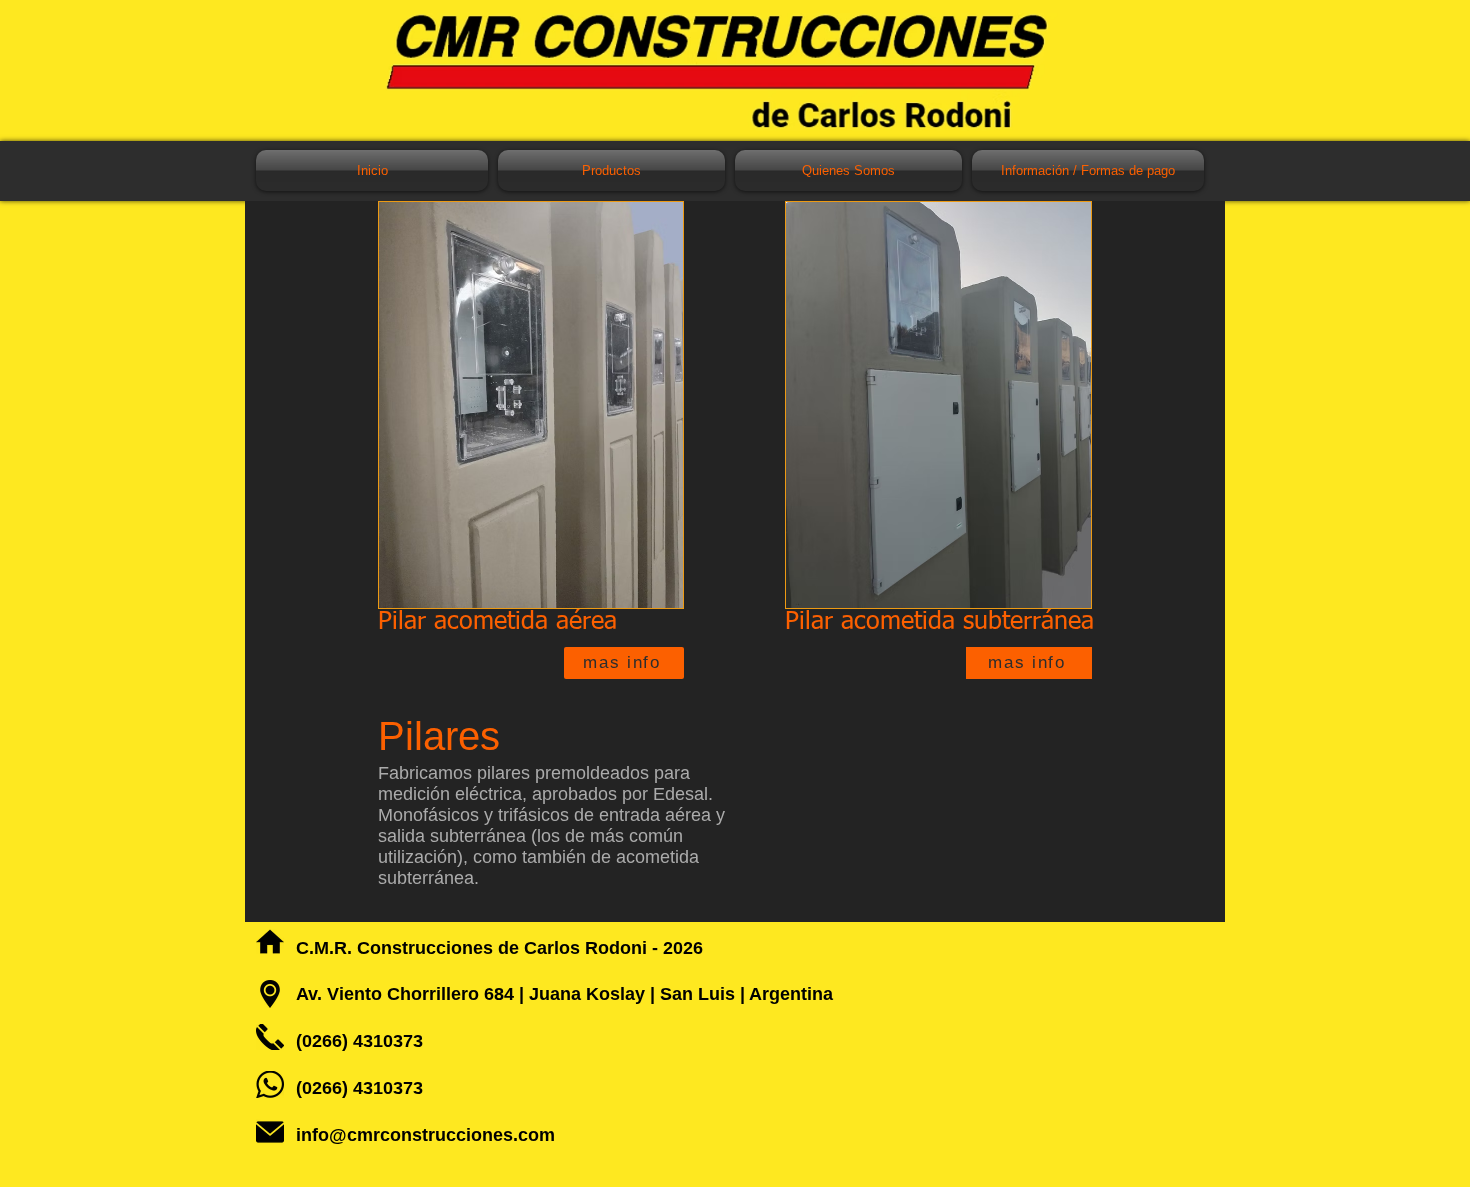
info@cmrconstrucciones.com (425, 1135)
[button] (611, 170)
